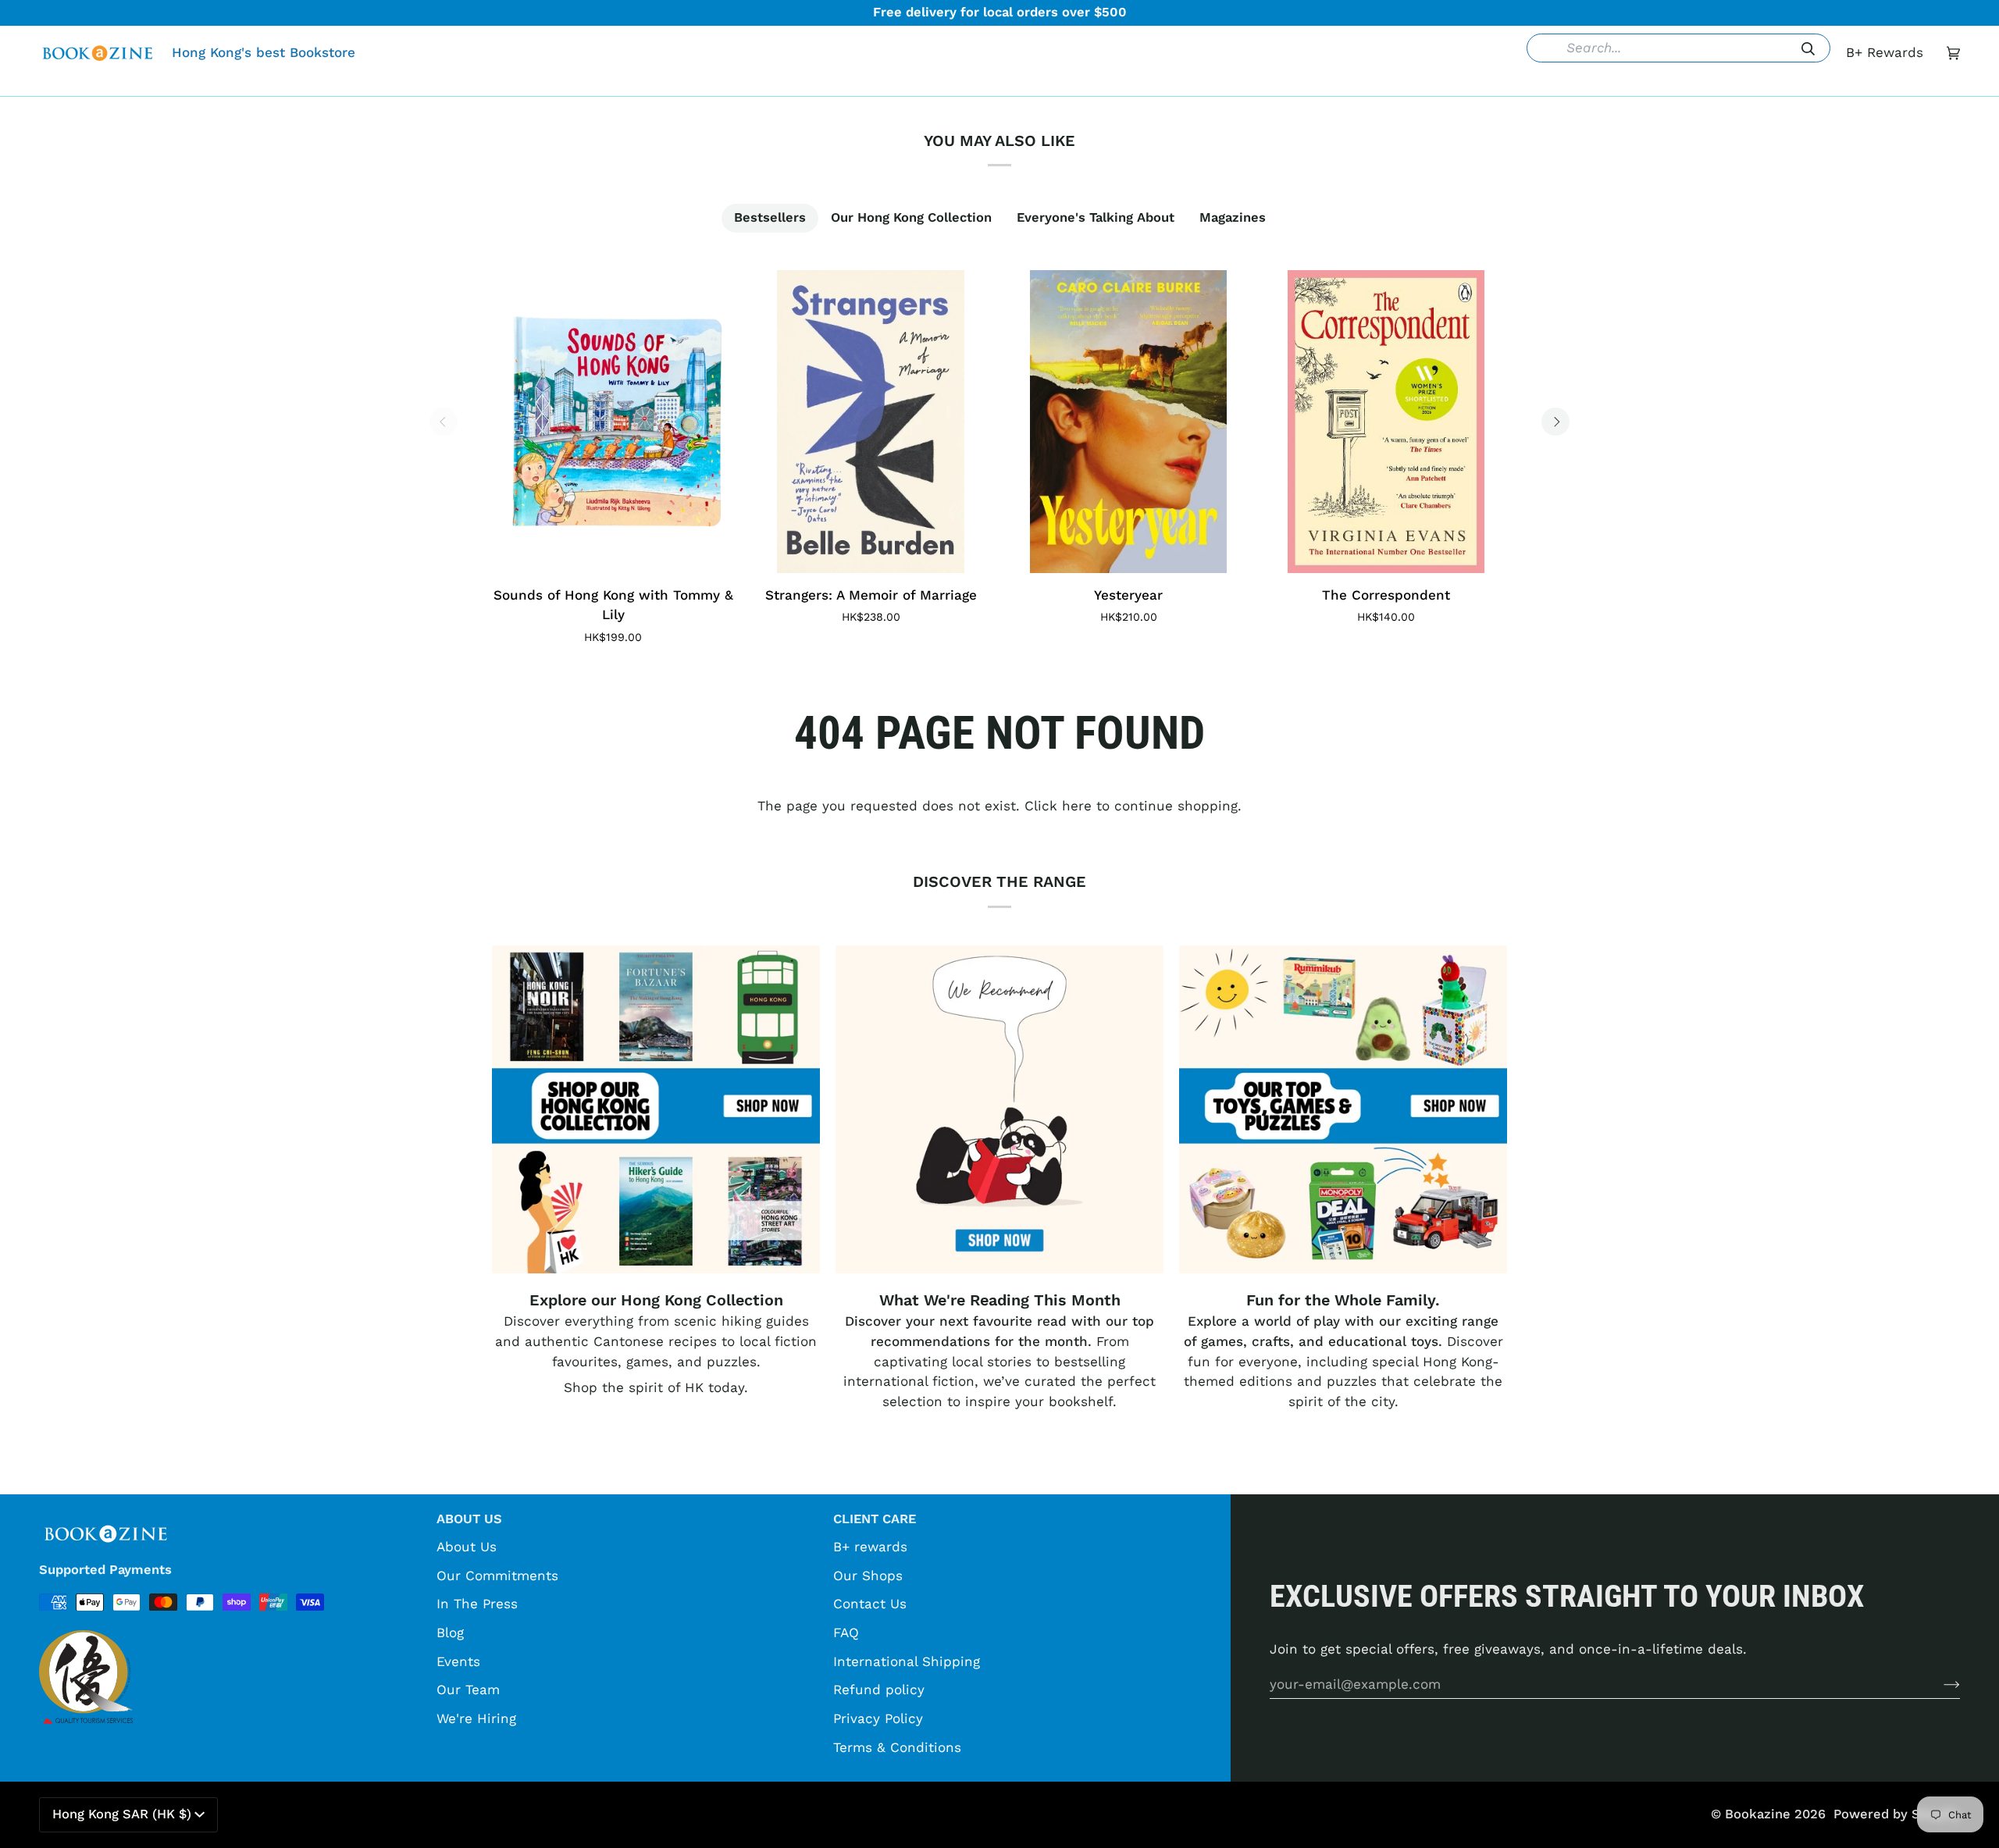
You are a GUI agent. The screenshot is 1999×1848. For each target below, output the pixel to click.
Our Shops (868, 1576)
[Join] (1939, 1684)
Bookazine (1758, 1814)
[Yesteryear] (1128, 422)
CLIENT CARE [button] (875, 1519)
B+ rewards (870, 1547)
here (1077, 806)
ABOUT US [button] (469, 1519)
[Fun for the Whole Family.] (1343, 1109)
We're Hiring (476, 1718)
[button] (760, 84)
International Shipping (907, 1661)
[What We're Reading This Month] (999, 1109)
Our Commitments (497, 1576)
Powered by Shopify (1897, 1814)
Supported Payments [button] (105, 1570)
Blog (450, 1633)
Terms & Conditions (897, 1747)
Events (458, 1661)
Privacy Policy (878, 1718)
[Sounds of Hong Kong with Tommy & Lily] (613, 422)
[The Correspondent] (1386, 422)
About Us (467, 1547)
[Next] (1555, 422)
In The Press (477, 1604)
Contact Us (870, 1604)
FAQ (846, 1633)
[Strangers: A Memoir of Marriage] (871, 422)
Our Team (468, 1690)
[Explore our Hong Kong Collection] (656, 1109)
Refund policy (879, 1690)
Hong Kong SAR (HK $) (122, 1814)
